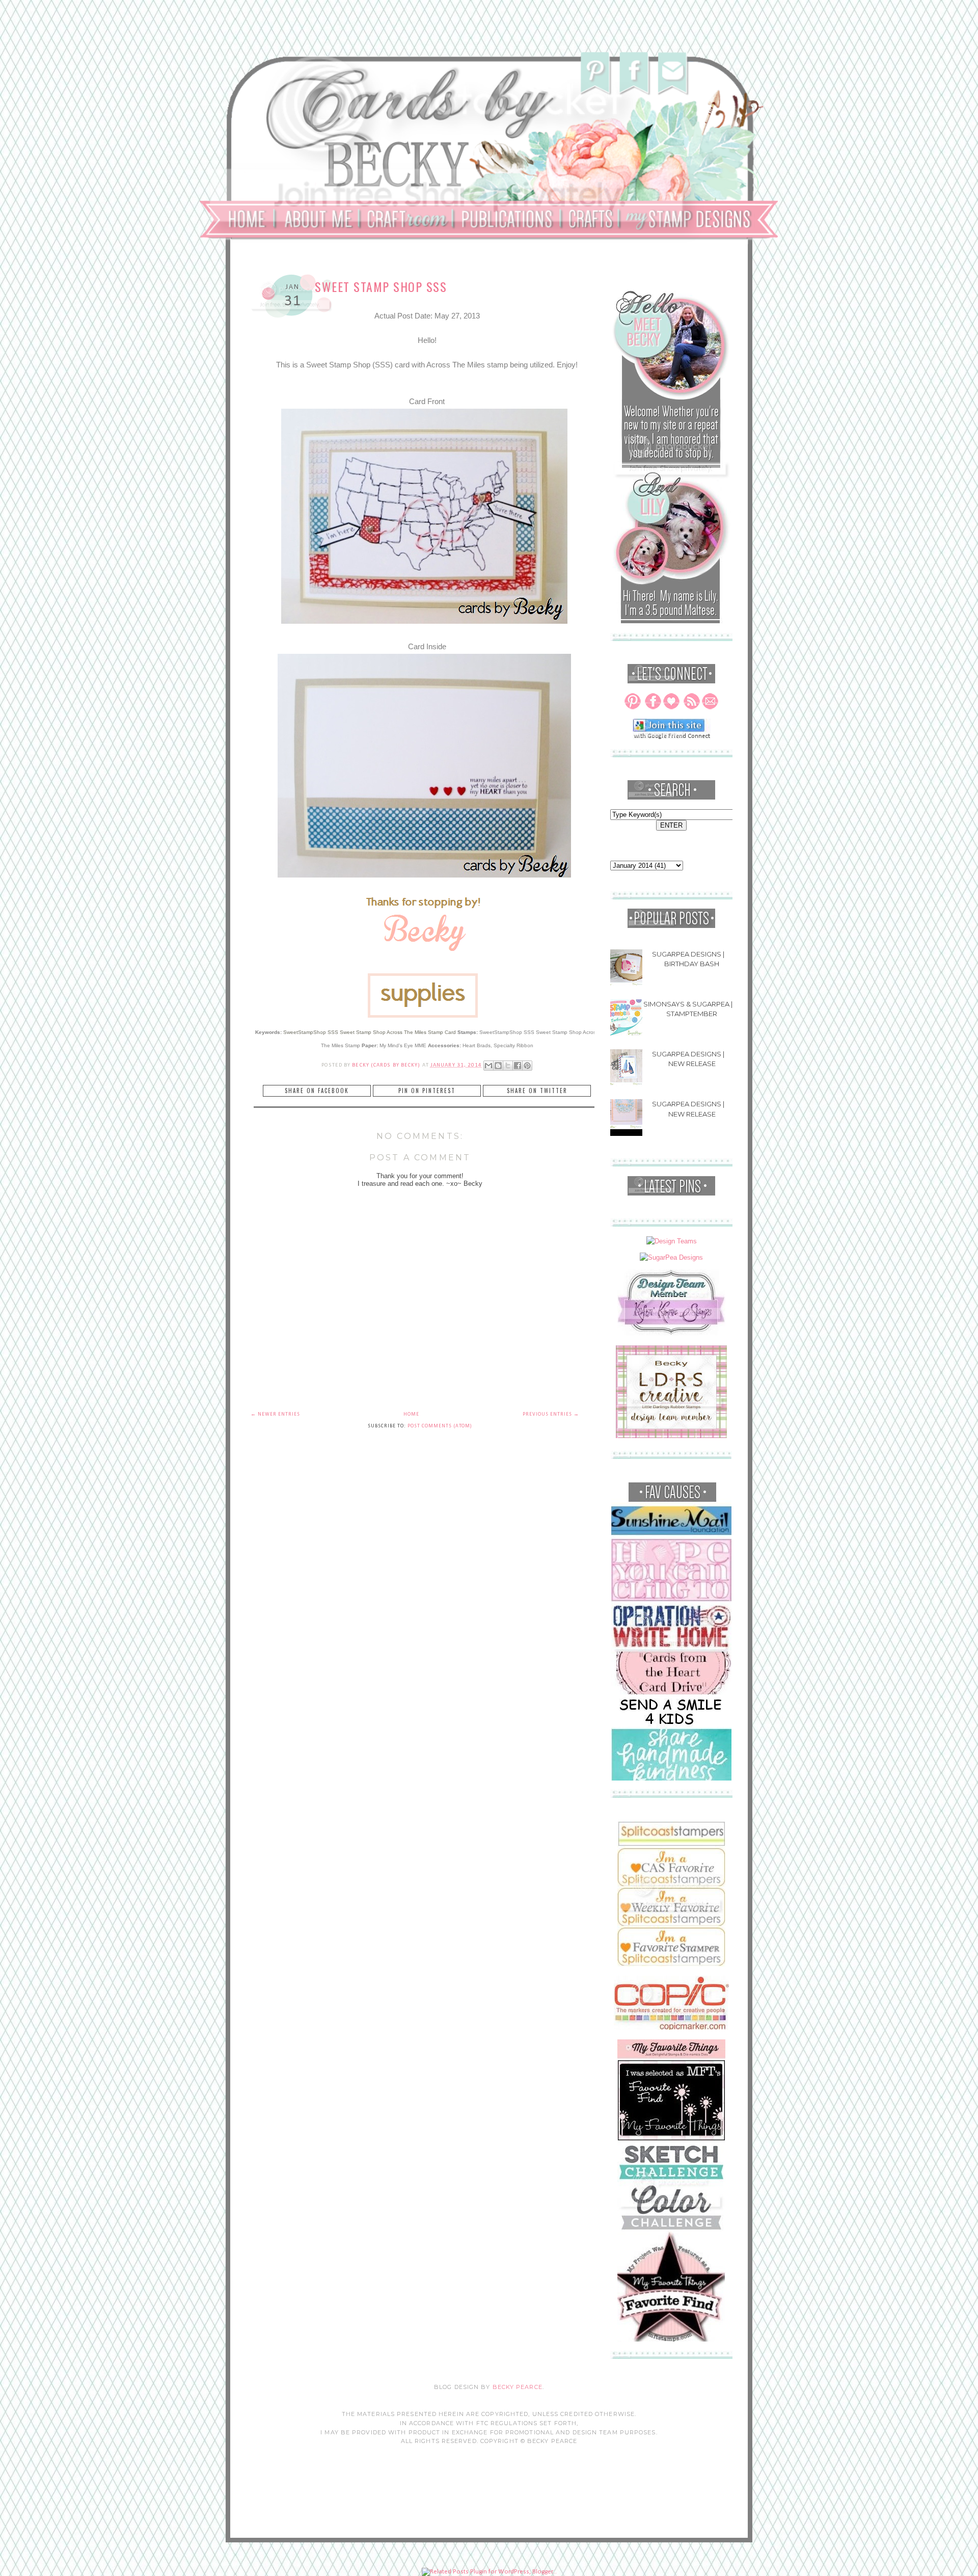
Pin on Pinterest (427, 1091)
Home (411, 1414)
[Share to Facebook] (518, 1066)
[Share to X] (508, 1066)
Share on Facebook (317, 1091)
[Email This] (488, 1066)
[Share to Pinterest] (527, 1066)
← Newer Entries (275, 1414)
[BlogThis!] (498, 1066)
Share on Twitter (537, 1091)
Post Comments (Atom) (440, 1426)
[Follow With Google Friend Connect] (672, 737)
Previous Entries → (551, 1414)
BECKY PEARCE (518, 2387)
